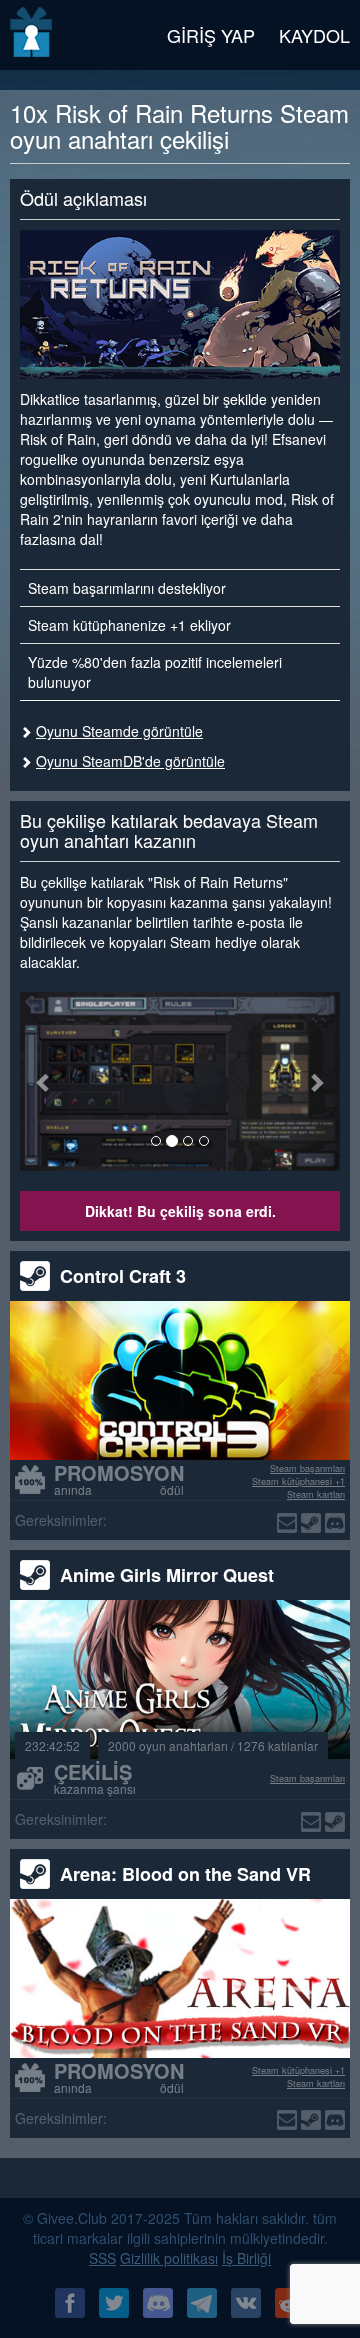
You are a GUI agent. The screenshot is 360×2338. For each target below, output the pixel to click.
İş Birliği (246, 2258)
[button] (44, 1082)
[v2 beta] (32, 35)
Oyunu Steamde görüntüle (119, 731)
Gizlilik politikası (169, 2258)
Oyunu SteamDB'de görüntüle (130, 761)
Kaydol (314, 35)
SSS (102, 2258)
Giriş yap (211, 35)
